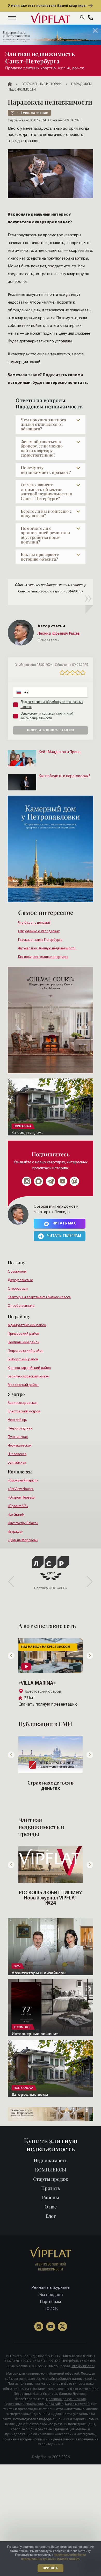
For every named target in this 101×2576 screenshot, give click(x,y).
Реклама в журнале (51, 2287)
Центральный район (24, 1342)
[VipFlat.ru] (51, 18)
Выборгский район (23, 1359)
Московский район (23, 1385)
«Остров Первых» (21, 1498)
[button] (12, 18)
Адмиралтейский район (27, 1325)
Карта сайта (54, 2404)
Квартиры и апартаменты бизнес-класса (39, 1297)
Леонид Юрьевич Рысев (59, 634)
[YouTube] (51, 2327)
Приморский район (23, 1334)
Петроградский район (26, 1351)
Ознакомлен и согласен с (47, 716)
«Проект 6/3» (18, 1506)
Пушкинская (18, 1437)
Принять (51, 2568)
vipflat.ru (43, 2457)
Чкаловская (17, 1454)
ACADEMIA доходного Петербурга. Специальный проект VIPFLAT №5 (51, 1898)
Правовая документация (66, 2399)
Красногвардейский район (29, 1368)
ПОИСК (51, 2308)
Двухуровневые (20, 1280)
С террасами (18, 1289)
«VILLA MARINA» (37, 1683)
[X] (62, 2327)
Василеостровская (23, 1403)
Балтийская (17, 1463)
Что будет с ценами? (34, 923)
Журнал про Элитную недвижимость (47, 948)
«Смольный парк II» (23, 1481)
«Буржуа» (15, 1532)
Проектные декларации (24, 2404)
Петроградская (20, 1429)
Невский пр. (17, 1420)
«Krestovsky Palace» (23, 1523)
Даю (52, 704)
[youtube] (62, 1181)
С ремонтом (17, 1272)
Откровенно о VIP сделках (39, 931)
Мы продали (51, 2294)
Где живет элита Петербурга (40, 940)
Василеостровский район (28, 1377)
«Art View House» (21, 1489)
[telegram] (51, 1181)
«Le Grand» (16, 1515)
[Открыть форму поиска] (82, 18)
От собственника (21, 1306)
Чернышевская (20, 1446)
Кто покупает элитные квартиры (43, 957)
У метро (16, 1394)
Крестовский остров (24, 1411)
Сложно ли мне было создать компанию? (51, 1786)
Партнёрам (51, 2301)
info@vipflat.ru (83, 2366)
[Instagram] (27, 1181)
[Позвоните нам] (91, 18)
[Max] (39, 1181)
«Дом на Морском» (23, 1540)
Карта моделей (77, 2404)
